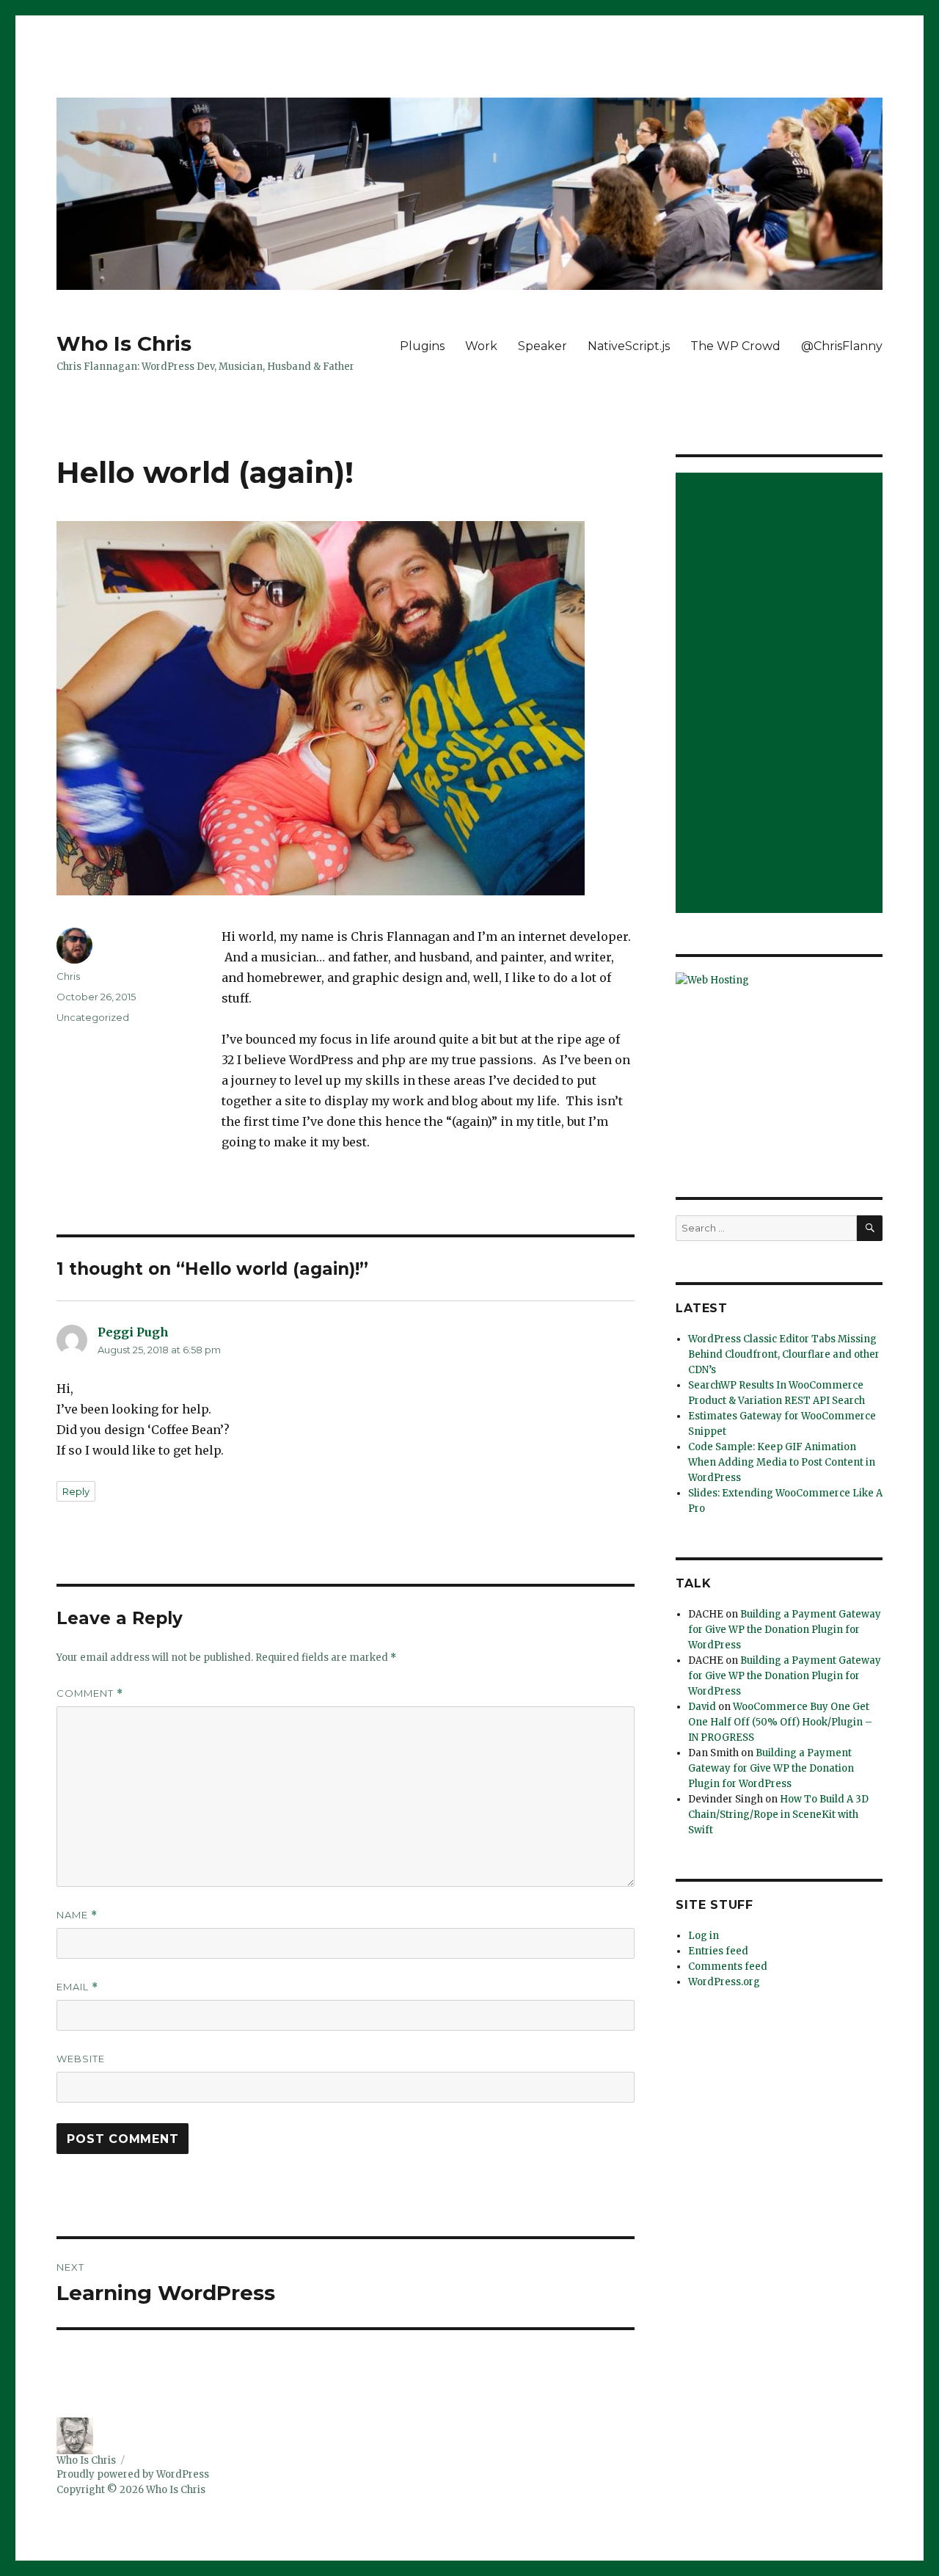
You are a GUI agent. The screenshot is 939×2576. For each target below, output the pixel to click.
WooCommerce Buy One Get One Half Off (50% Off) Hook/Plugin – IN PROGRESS (780, 1722)
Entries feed (718, 1951)
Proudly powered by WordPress (133, 2474)
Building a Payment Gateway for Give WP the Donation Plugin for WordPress (785, 1630)
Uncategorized (93, 1017)
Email (77, 1987)
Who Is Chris (124, 343)
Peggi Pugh (133, 1332)
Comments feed (728, 1966)
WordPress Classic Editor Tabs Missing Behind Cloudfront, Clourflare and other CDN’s (784, 1354)
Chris (68, 976)
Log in (704, 1936)
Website (81, 2059)
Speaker (542, 346)
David (702, 1707)
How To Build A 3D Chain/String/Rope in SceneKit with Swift (778, 1815)
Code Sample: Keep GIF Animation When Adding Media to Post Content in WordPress (782, 1462)
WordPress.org (724, 1982)
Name (77, 1915)
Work (481, 346)
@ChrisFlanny (842, 346)
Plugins (422, 346)
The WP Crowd (735, 346)
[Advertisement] (782, 694)
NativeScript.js (629, 346)
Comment (90, 1693)
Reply (76, 1491)
